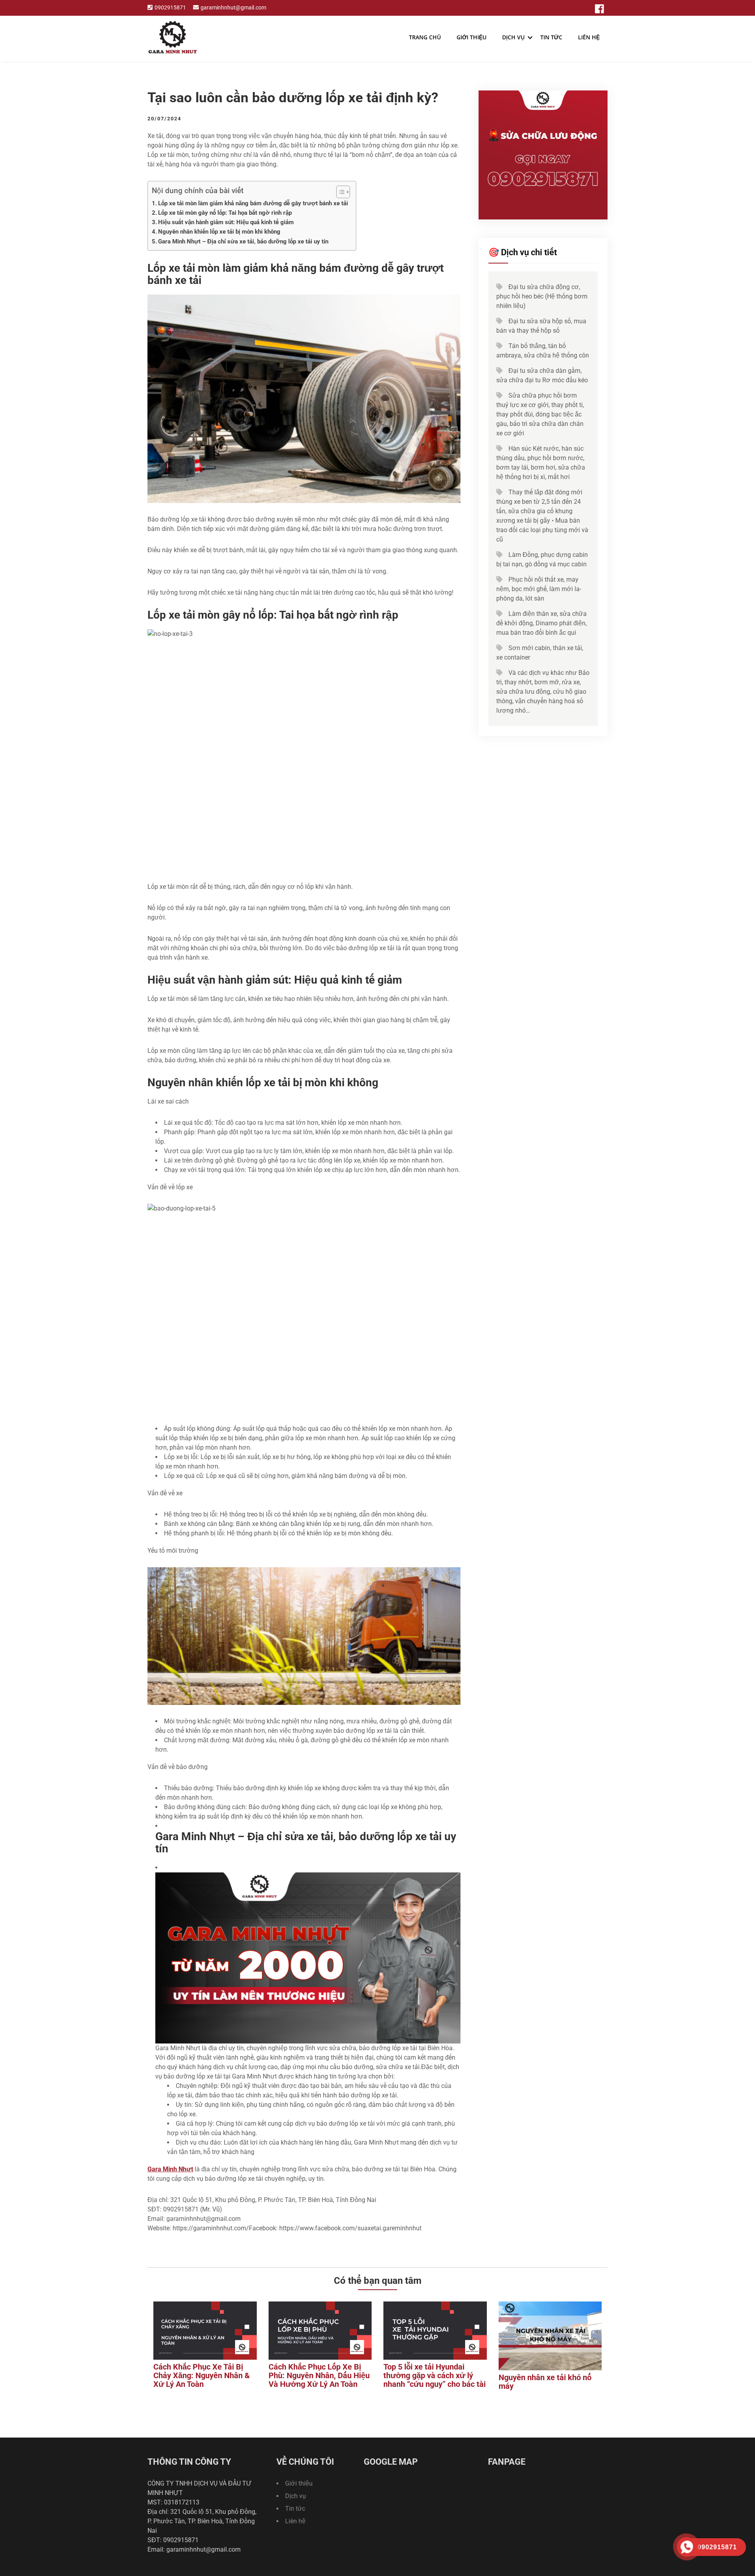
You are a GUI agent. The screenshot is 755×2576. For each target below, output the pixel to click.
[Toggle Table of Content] (339, 192)
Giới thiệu (471, 37)
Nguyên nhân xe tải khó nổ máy (545, 2382)
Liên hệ (589, 37)
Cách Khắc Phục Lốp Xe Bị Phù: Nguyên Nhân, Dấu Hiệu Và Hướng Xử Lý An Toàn (319, 2375)
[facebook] (599, 9)
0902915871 (170, 8)
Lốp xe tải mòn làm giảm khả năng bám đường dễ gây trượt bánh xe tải (253, 203)
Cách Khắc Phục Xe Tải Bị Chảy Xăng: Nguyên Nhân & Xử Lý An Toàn (202, 2375)
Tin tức (551, 37)
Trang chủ (425, 37)
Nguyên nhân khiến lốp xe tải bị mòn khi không (219, 232)
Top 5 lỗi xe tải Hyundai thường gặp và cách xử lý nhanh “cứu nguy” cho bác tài (435, 2375)
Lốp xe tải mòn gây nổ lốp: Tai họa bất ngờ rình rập (225, 213)
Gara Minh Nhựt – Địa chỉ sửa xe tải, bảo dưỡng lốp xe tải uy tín (243, 241)
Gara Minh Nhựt (170, 2169)
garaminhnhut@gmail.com (233, 8)
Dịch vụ (513, 37)
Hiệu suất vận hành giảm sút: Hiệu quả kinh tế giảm (226, 222)
